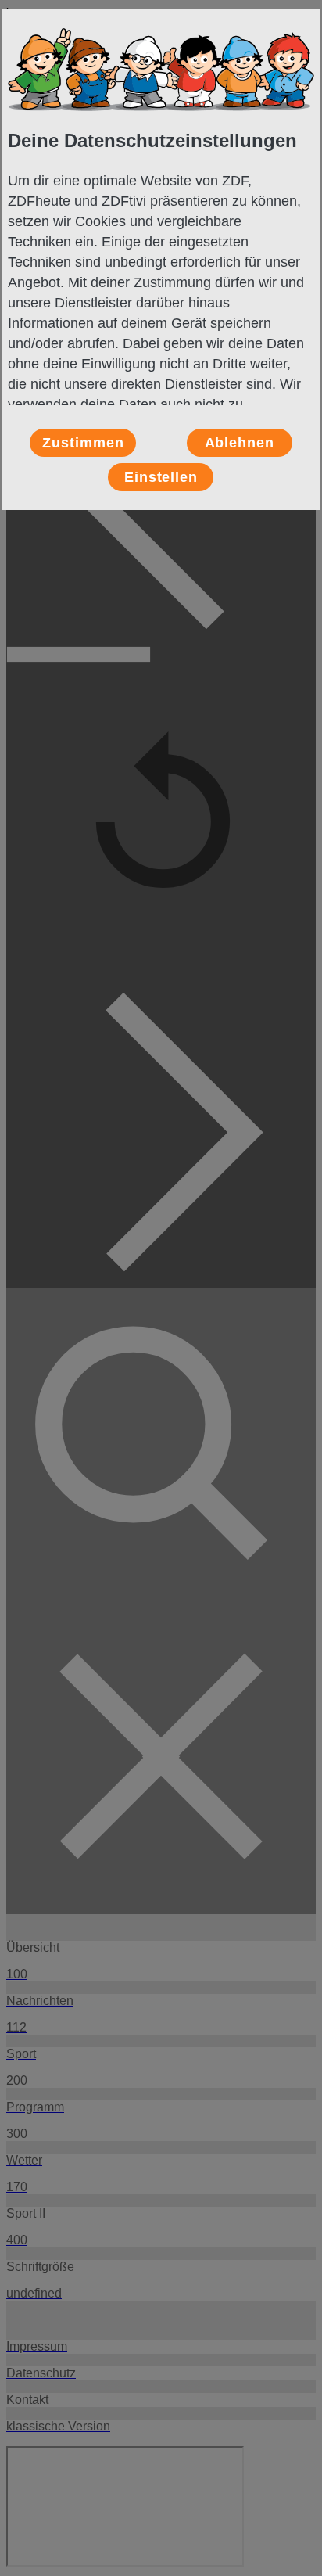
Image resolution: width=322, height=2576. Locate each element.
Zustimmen (83, 443)
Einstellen (161, 477)
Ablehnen (240, 443)
